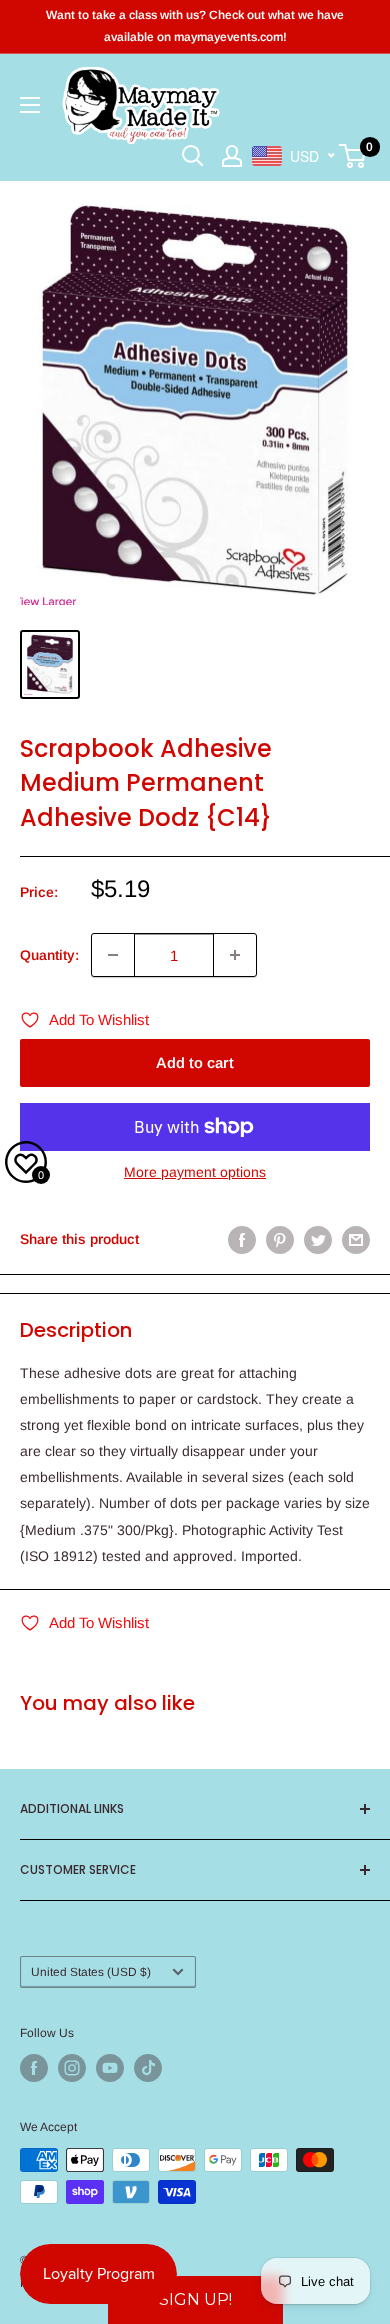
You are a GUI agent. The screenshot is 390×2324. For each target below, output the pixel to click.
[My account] (232, 156)
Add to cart (195, 1062)
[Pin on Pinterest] (280, 1239)
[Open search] (193, 156)
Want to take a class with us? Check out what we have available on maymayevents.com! (195, 26)
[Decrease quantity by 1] (113, 955)
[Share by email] (356, 1239)
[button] (195, 2300)
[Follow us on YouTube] (110, 2068)
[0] (353, 156)
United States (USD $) (91, 1972)
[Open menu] (30, 105)
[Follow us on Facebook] (34, 2068)
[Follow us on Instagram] (72, 2068)
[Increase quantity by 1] (235, 955)
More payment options (195, 1172)
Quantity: (49, 955)
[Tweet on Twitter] (318, 1239)
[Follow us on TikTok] (148, 2068)
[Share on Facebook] (242, 1239)
